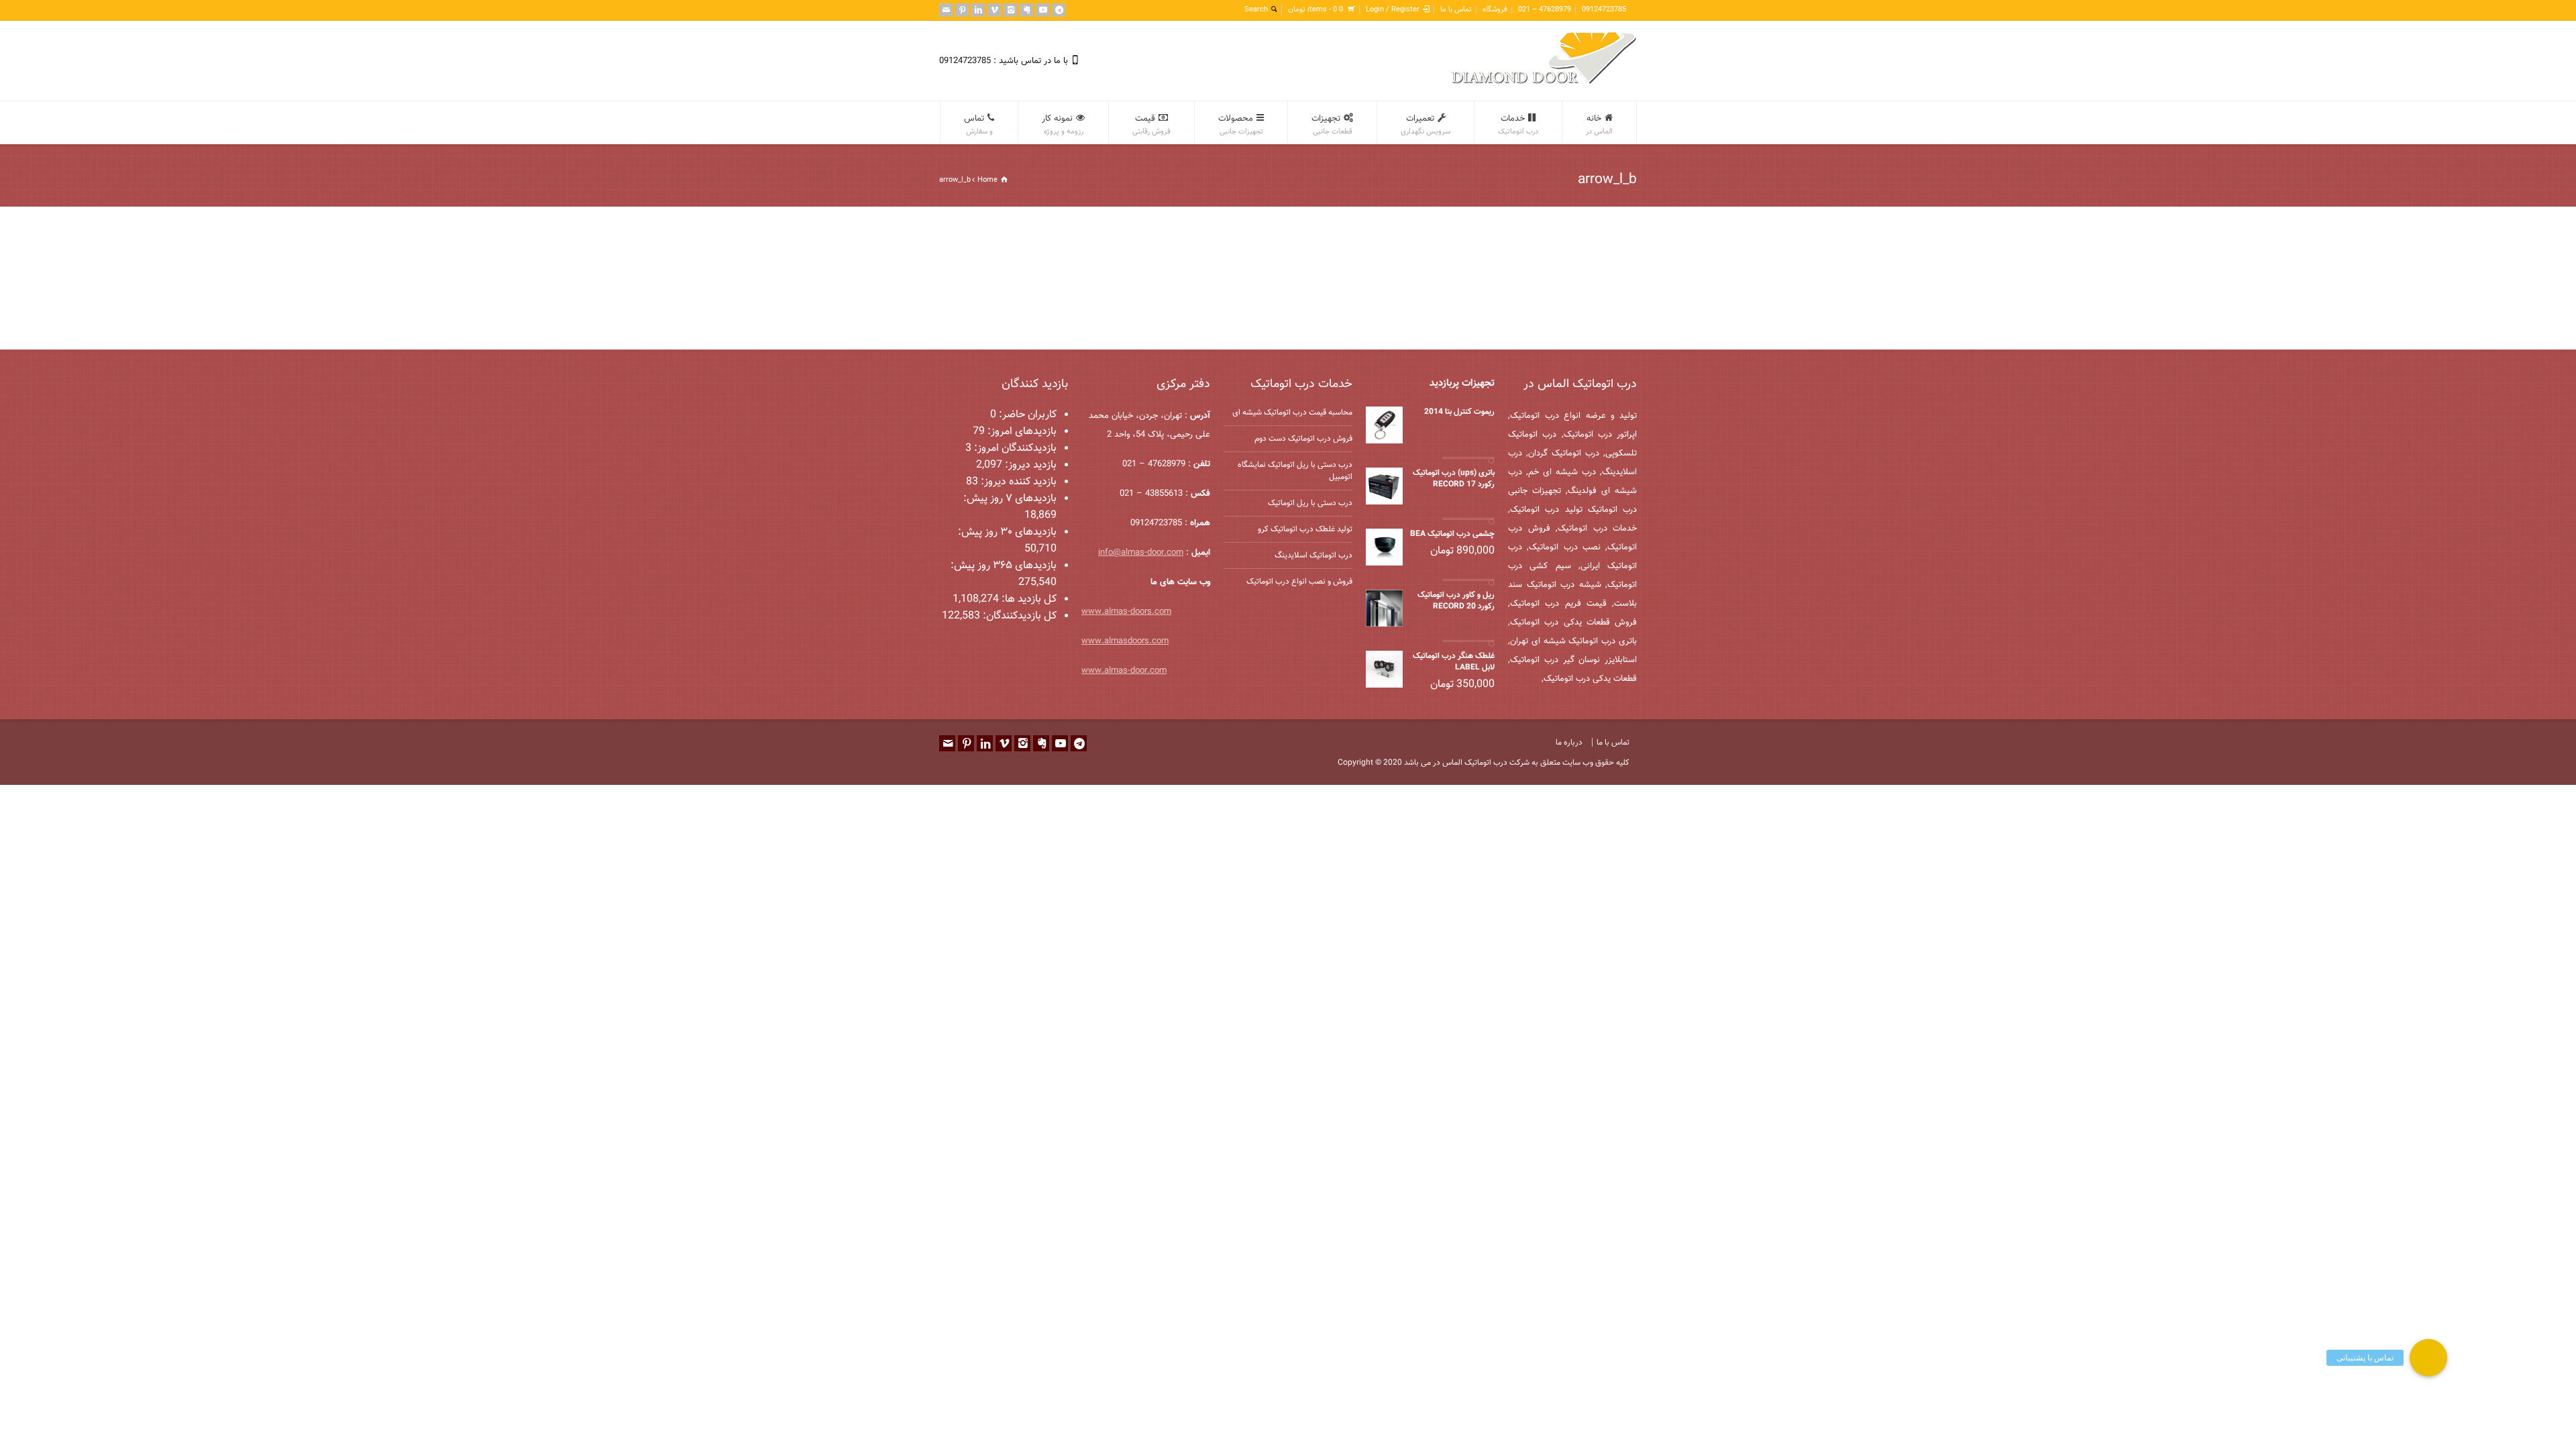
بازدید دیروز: (1029, 465)
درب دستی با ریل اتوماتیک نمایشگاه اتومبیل (1295, 471)
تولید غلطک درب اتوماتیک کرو (1305, 529)
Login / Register (1393, 10)
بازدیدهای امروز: (1021, 432)
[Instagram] (1010, 10)
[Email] (946, 10)
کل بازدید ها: (1028, 599)
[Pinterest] (962, 10)
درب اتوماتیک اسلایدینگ (1313, 555)
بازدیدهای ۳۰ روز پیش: (1007, 532)
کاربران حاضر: (1026, 415)
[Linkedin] (978, 10)
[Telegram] (1059, 10)
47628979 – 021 (1545, 10)
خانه (1599, 125)
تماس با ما (1456, 10)
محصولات (1241, 125)
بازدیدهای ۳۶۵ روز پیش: (1004, 566)
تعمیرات (1426, 125)
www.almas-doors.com (1126, 612)
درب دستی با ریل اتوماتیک (1310, 503)
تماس (978, 125)
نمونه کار (1063, 125)
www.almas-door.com (1124, 671)
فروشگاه (1495, 10)
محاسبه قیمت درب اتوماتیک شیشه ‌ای (1292, 413)
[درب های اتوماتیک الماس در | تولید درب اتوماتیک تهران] (1544, 82)
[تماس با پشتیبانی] (2428, 1358)
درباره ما (1569, 743)
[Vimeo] (994, 10)
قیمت (1151, 125)
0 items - (1316, 10)
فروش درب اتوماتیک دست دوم (1303, 439)
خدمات (1518, 125)
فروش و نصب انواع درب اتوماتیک (1299, 582)
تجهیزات (1332, 125)
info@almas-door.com (1141, 553)
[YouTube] (1042, 10)
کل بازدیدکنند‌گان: (1018, 616)
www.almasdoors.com (1125, 641)
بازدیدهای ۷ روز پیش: (1010, 499)
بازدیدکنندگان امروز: (1014, 448)
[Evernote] (1026, 10)
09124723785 (1604, 10)
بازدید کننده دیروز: (1017, 482)
